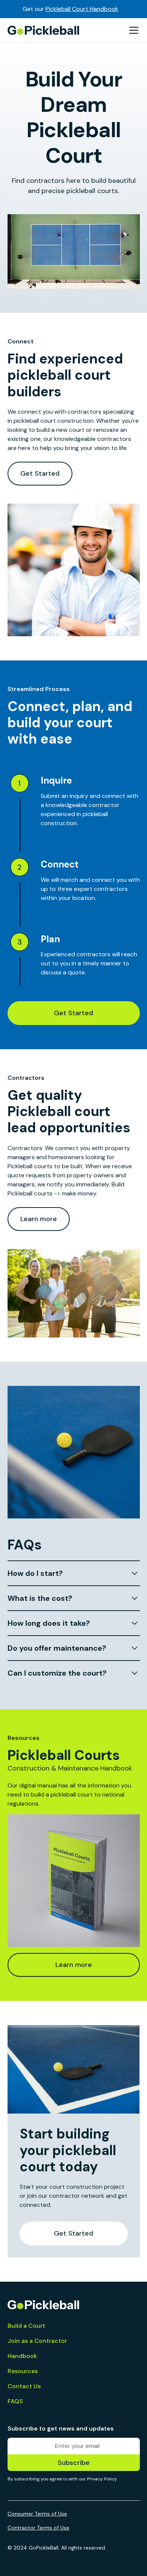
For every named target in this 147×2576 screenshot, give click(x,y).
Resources (23, 2371)
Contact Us (24, 2386)
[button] (132, 30)
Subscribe (74, 2463)
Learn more (39, 1219)
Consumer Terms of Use (37, 2514)
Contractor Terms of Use (38, 2528)
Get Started (40, 473)
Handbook (22, 2356)
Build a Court (26, 2326)
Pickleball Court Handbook (82, 9)
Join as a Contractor (37, 2341)
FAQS (15, 2401)
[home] (44, 30)
